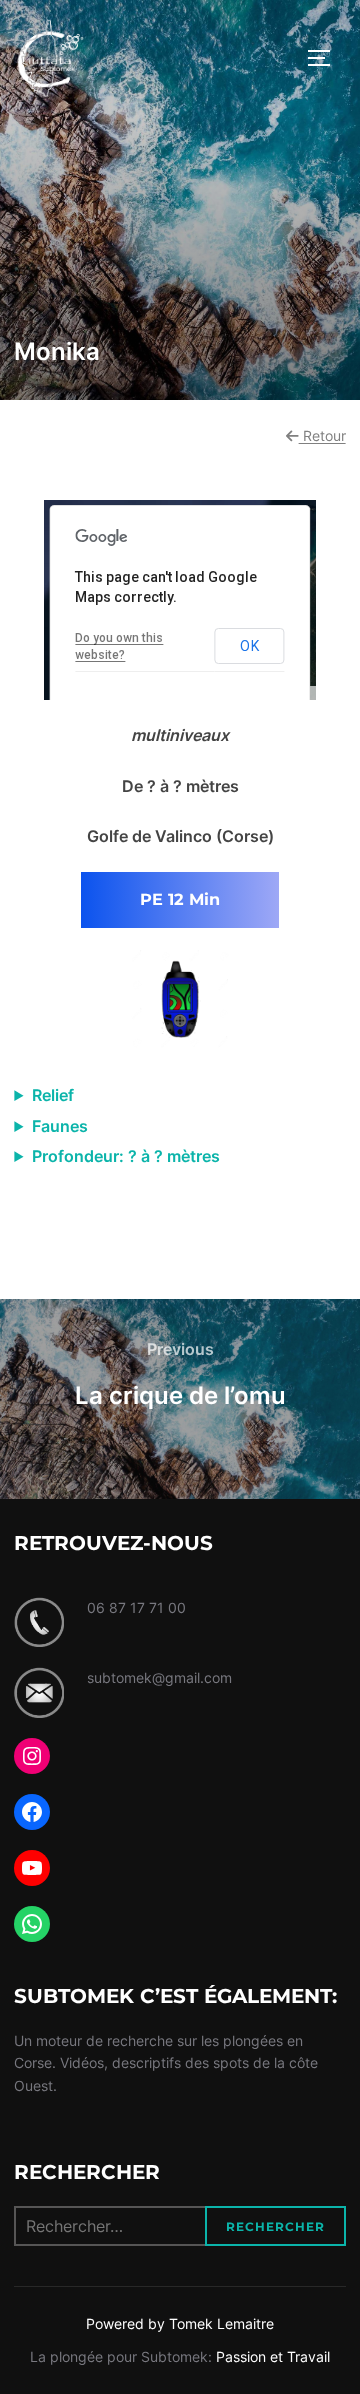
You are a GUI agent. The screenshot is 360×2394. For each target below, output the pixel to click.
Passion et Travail (273, 2356)
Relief (53, 1095)
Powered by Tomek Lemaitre (180, 2323)
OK (250, 646)
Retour (322, 435)
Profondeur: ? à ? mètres (126, 1156)
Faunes (60, 1126)
